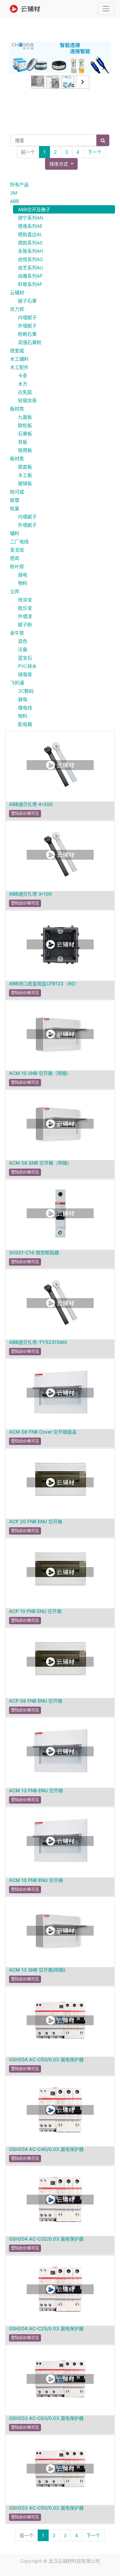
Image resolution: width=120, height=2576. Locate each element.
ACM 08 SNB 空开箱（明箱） (40, 1163)
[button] (61, 164)
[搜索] (103, 140)
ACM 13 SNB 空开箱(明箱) (37, 1970)
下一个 (95, 152)
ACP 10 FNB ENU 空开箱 (35, 1611)
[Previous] (17, 68)
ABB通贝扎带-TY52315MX (38, 1342)
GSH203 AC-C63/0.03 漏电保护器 (46, 2418)
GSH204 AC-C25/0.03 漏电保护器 (46, 2328)
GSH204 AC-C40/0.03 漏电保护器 (46, 2149)
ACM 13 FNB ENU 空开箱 (36, 1790)
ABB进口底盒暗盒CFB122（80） (44, 983)
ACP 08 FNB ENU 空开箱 (36, 1701)
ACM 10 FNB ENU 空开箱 (36, 1880)
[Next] (103, 68)
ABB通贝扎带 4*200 (31, 804)
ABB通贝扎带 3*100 (30, 894)
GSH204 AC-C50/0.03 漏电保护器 (46, 2059)
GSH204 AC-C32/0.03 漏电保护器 (46, 2239)
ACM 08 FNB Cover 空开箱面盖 (43, 1432)
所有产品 (19, 184)
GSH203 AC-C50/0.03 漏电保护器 (46, 2508)
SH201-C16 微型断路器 (34, 1252)
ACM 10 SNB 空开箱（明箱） (40, 1073)
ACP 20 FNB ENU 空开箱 (36, 1521)
